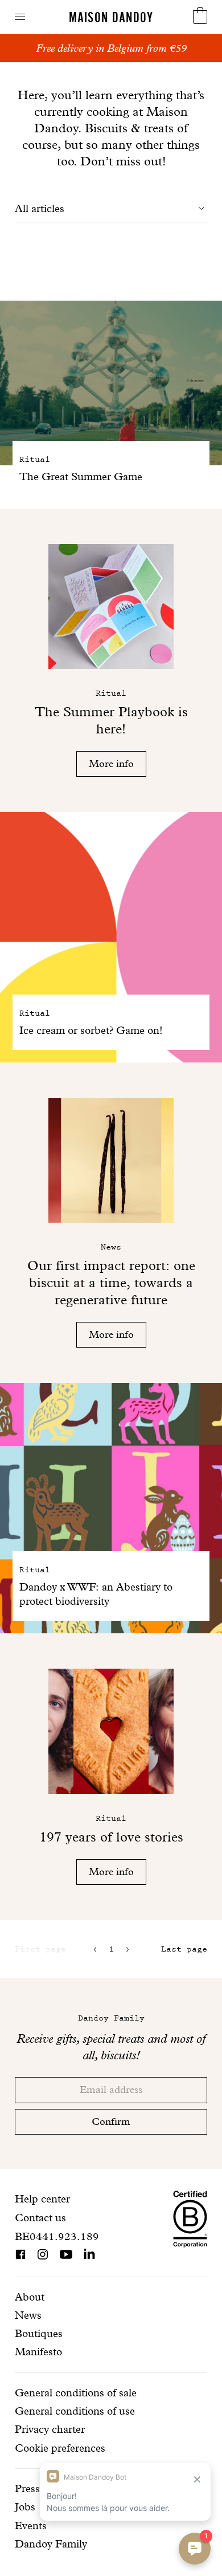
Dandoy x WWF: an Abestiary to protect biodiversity (96, 1594)
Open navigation (20, 17)
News (28, 2315)
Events (31, 2526)
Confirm (111, 2121)
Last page (184, 1949)
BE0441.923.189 (57, 2236)
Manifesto (38, 2352)
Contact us (40, 2218)
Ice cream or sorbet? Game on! (91, 1030)
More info (111, 763)
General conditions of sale (76, 2393)
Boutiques (39, 2333)
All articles (40, 208)
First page (40, 1949)
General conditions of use (75, 2411)
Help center (42, 2199)
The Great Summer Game (81, 476)
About (30, 2297)
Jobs (25, 2507)
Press (27, 2488)
